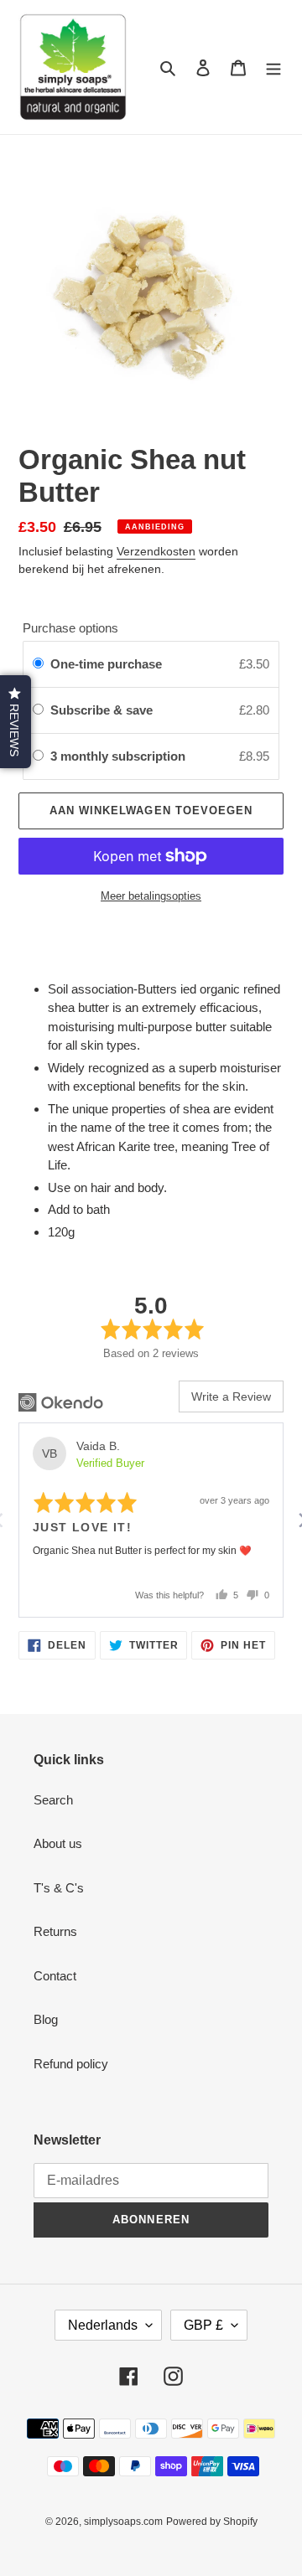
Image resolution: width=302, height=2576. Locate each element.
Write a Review (231, 1396)
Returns (55, 1931)
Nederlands (103, 2325)
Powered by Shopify (212, 2522)
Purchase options (70, 628)
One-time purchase (106, 664)
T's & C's (59, 1888)
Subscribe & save (103, 710)
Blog (46, 2019)
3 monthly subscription (120, 756)
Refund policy (71, 2064)
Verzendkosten (156, 551)
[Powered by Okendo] (61, 1402)
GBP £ (203, 2325)
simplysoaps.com (123, 2522)
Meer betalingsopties (151, 896)
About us (58, 1843)
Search (53, 1800)
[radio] (38, 664)
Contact (55, 1976)
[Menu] (273, 67)
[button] (16, 722)
